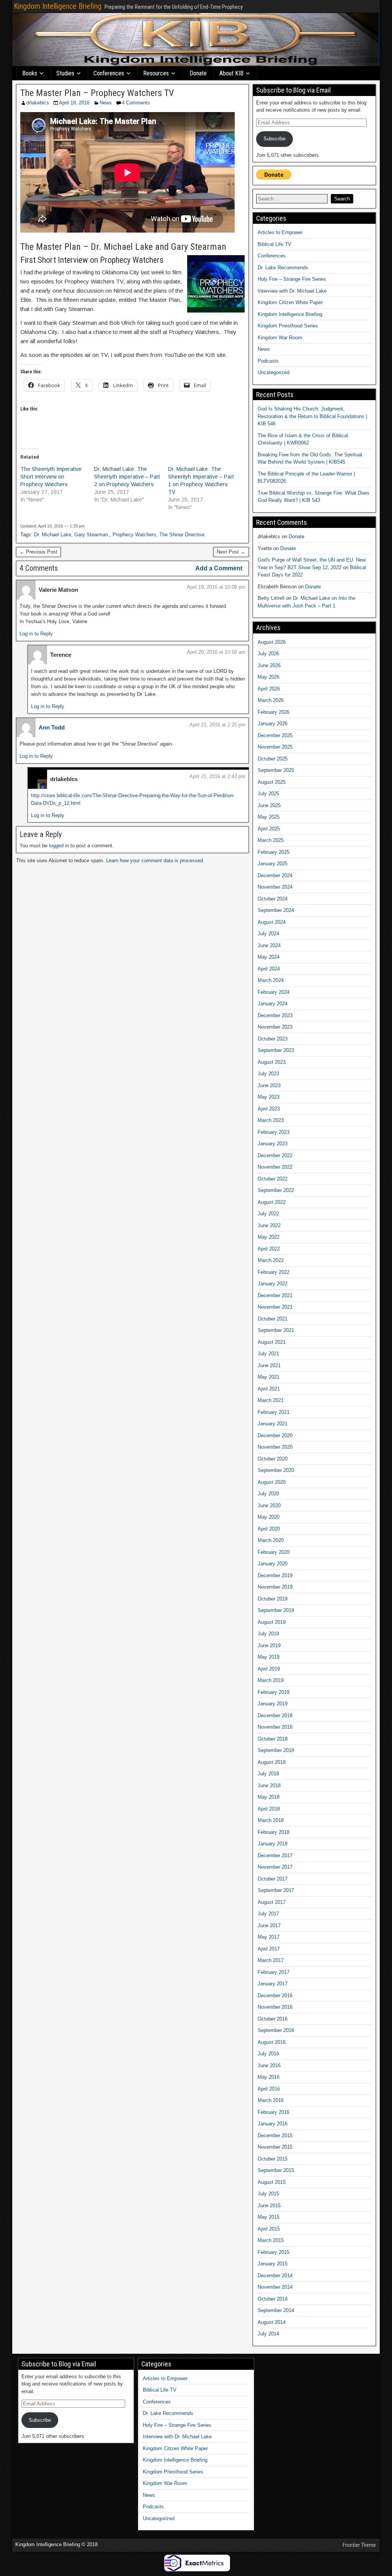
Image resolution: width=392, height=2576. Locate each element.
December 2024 (275, 875)
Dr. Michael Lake (53, 535)
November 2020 (275, 1447)
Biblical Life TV (274, 244)
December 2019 (275, 1575)
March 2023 (271, 1120)
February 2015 (274, 2252)
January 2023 (273, 1144)
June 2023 (269, 1085)
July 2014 (268, 2334)
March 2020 (271, 1540)
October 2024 (273, 899)
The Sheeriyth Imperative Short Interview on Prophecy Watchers (51, 477)
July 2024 (268, 934)
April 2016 (269, 2089)
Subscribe (274, 139)
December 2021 (275, 1295)
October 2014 (273, 2299)
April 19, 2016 (74, 103)
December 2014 (275, 2276)
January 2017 (273, 1984)
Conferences (109, 73)
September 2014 (276, 2310)
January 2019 (273, 1704)
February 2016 (274, 2112)
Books (30, 73)
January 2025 (273, 864)
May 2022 (269, 1237)
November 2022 (275, 1167)
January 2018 (273, 1844)
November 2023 (275, 1027)
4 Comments (136, 103)
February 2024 (274, 992)
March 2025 (271, 840)
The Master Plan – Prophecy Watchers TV (97, 93)
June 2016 (269, 2066)
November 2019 (275, 1587)
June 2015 (269, 2206)
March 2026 (271, 700)
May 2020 (269, 1517)
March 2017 (271, 1960)
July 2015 (268, 2194)
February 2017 (274, 1972)
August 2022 (272, 1202)
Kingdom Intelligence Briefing (58, 6)
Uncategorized (274, 372)
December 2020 (275, 1435)
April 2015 (269, 2229)
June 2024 (269, 945)
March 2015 (271, 2240)
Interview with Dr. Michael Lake (292, 291)
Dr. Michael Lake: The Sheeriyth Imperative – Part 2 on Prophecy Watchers (127, 477)
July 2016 (268, 2054)
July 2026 (268, 654)
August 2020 (272, 1482)
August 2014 (272, 2322)
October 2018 (273, 1739)
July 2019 (268, 1634)
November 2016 (275, 2007)
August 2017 (272, 1902)
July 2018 (268, 1774)
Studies (65, 73)
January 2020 (273, 1564)
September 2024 (276, 910)
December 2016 (275, 1996)
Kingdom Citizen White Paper (290, 302)
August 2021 (272, 1342)
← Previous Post (38, 552)
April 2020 (269, 1529)
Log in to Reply (36, 634)
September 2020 (276, 1470)
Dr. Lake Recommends (283, 268)
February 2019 (274, 1692)
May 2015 (269, 2217)
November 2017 (275, 1867)
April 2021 (269, 1389)
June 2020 (269, 1505)
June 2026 (269, 665)
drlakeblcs (38, 103)
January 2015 (273, 2264)
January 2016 (273, 2124)
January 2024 (273, 1004)
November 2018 (275, 1727)
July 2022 (268, 1214)
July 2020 (268, 1494)
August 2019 (272, 1622)
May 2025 (269, 817)
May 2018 (269, 1797)
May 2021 (269, 1377)
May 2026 (269, 677)
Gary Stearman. (92, 535)
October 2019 (273, 1599)
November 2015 (275, 2147)
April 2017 (269, 1949)
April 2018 (269, 1809)
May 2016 (269, 2077)
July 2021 (268, 1354)
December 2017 (275, 1855)
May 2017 (269, 1937)
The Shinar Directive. (183, 535)
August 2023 (272, 1062)
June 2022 (269, 1225)
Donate (198, 73)
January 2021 (273, 1424)
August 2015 (272, 2182)
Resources (156, 73)
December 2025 (275, 735)
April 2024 (269, 969)
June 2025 (269, 805)
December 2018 (275, 1715)
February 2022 (274, 1272)
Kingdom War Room (280, 338)
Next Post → (231, 552)
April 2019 (269, 1669)
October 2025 (273, 759)
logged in (59, 846)
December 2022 (275, 1155)
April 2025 (269, 829)
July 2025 (268, 794)
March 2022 (271, 1260)
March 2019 (271, 1680)
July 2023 (268, 1074)
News (106, 103)
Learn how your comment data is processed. (155, 861)
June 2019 (269, 1645)
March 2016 (271, 2100)
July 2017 (268, 1914)
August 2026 (272, 642)
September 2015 (276, 2170)
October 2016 (273, 2019)
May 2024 (269, 957)
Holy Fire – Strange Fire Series (292, 279)
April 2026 (269, 689)
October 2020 (273, 1459)
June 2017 (269, 1925)
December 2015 (275, 2136)
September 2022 (276, 1190)
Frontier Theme (359, 2545)
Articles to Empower (280, 232)
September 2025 (276, 770)
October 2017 (273, 1879)
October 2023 (273, 1039)
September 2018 (276, 1750)
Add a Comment (219, 568)
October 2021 (273, 1319)
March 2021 (271, 1400)
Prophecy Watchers (134, 535)
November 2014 (275, 2287)
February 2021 (274, 1412)
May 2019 (269, 1657)
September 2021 (276, 1330)
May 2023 (269, 1097)
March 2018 (271, 1820)
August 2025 (272, 782)
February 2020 (274, 1552)
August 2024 (272, 922)
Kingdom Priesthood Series (288, 326)
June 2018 (269, 1785)
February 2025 (274, 852)
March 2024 (271, 980)
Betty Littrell (271, 598)
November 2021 (275, 1307)
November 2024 (275, 887)
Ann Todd (52, 727)
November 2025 (275, 747)
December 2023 (275, 1015)
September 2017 (276, 1890)
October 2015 (273, 2159)
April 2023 (269, 1109)
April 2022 (269, 1249)
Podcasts (268, 361)
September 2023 (276, 1050)
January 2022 (273, 1284)
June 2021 (269, 1365)
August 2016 (272, 2042)
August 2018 (272, 1762)
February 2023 (274, 1132)
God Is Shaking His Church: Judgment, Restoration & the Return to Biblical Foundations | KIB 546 (312, 416)
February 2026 (274, 712)
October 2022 (273, 1179)
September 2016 (276, 2030)
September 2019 (276, 1610)
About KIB (231, 73)
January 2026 (273, 724)
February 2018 (274, 1832)
